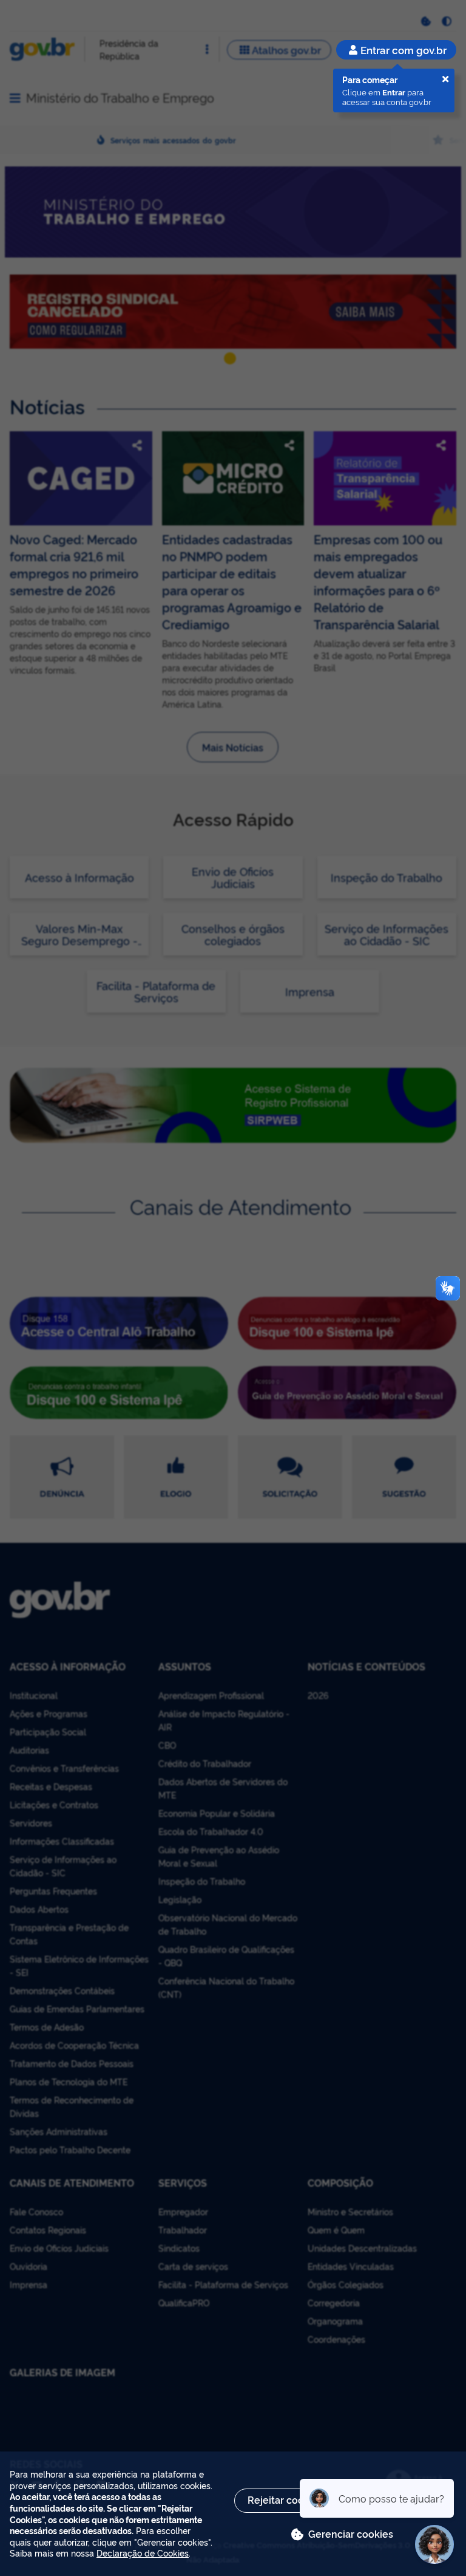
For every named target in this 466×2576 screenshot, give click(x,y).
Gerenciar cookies (351, 2533)
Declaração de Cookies (143, 2553)
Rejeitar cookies (285, 2499)
